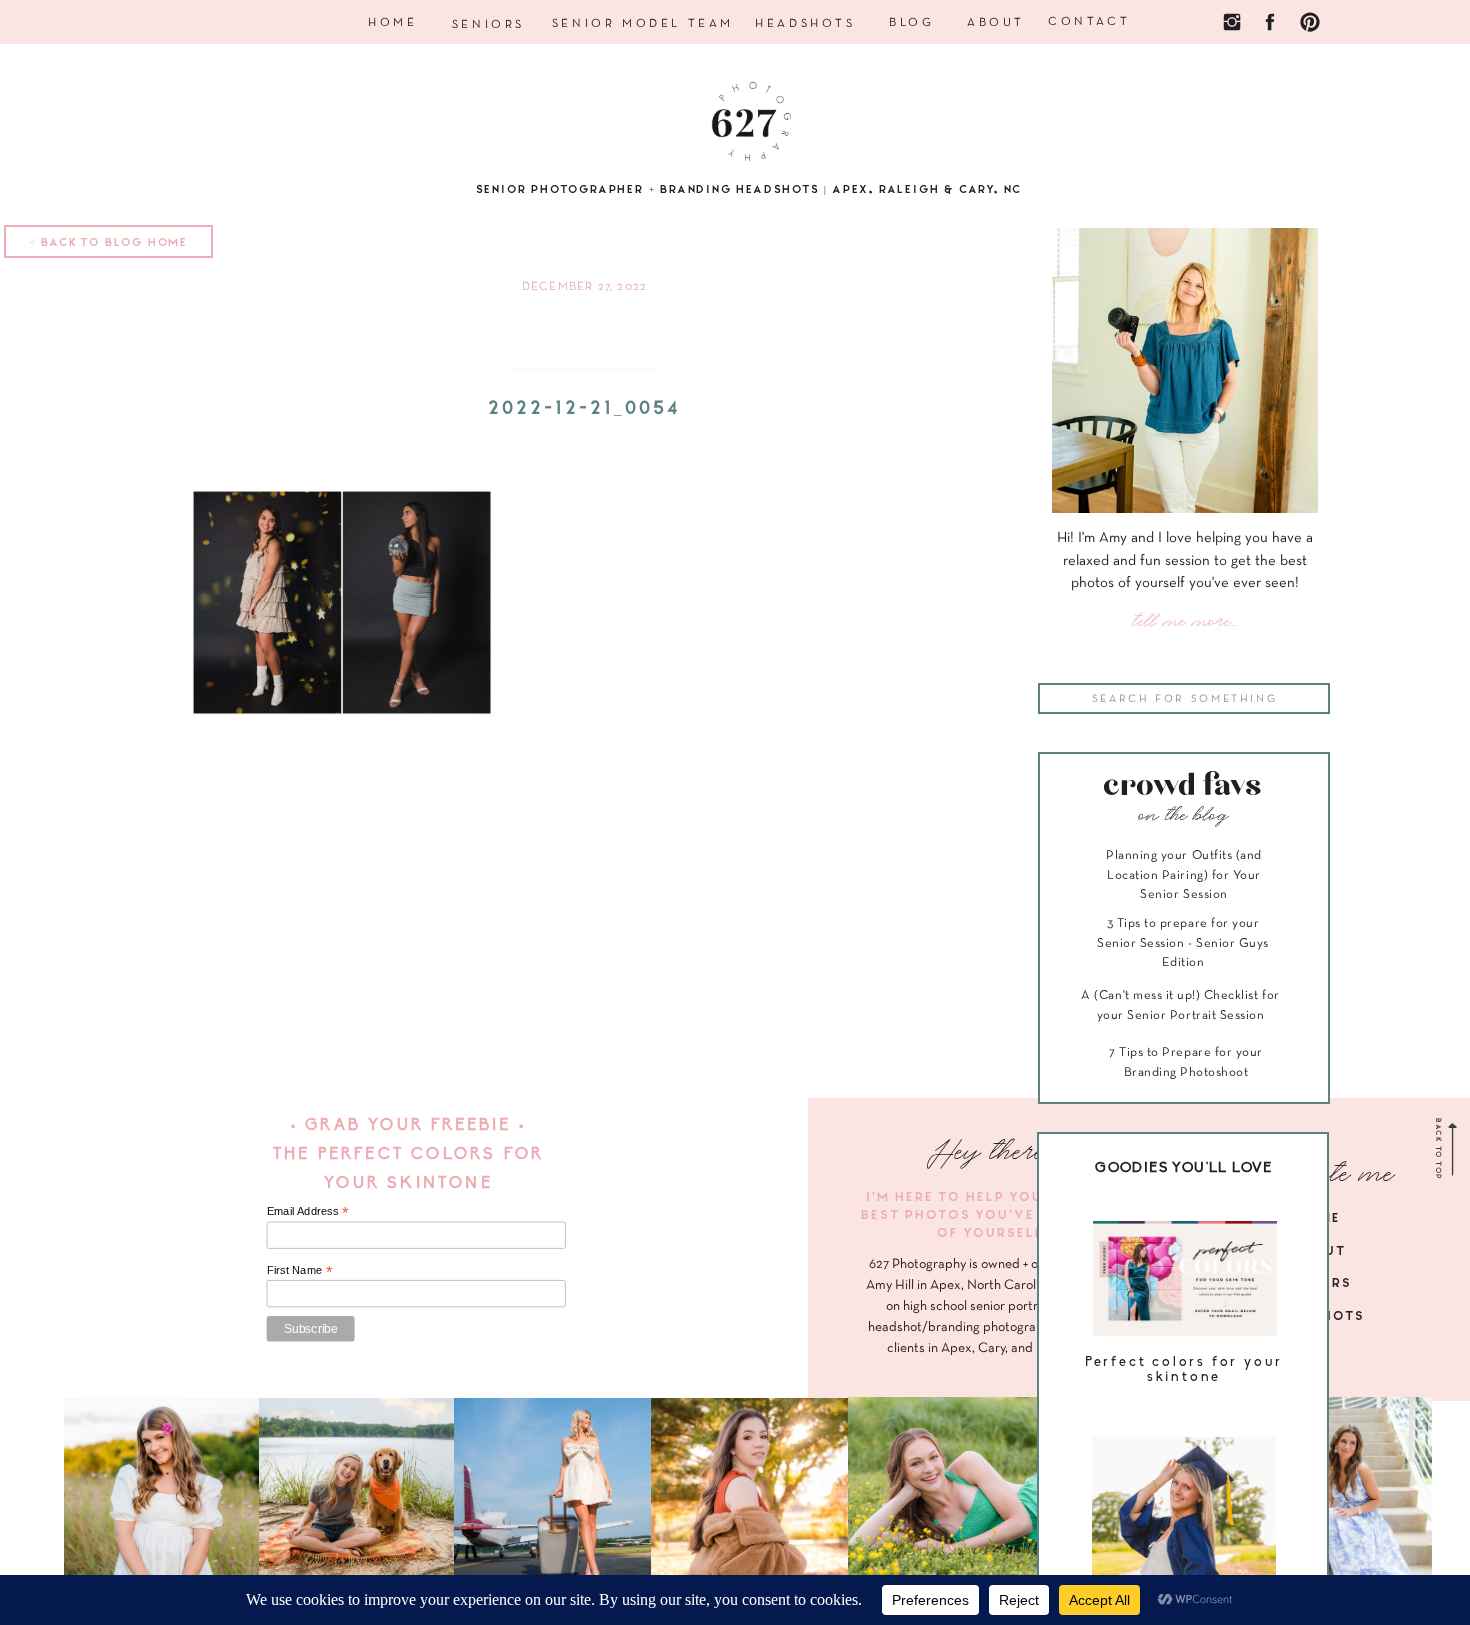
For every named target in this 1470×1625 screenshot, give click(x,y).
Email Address (308, 1211)
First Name (300, 1269)
